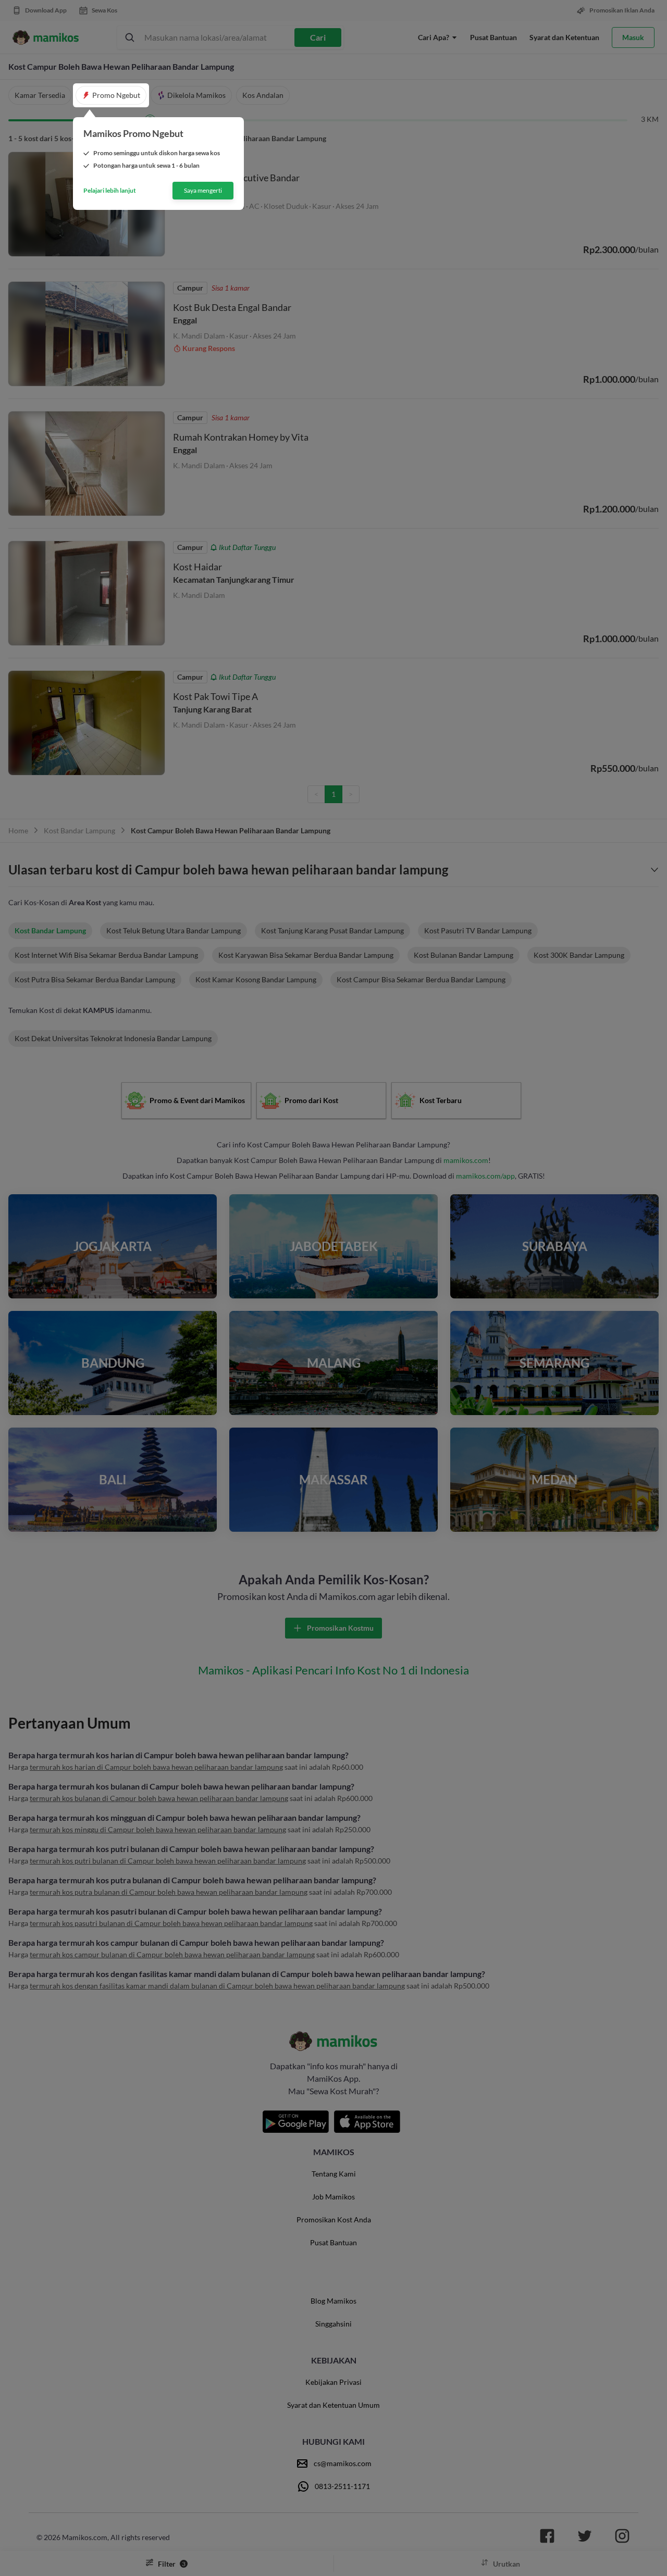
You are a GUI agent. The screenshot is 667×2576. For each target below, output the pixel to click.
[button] (111, 95)
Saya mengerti (203, 190)
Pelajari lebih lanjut (110, 191)
